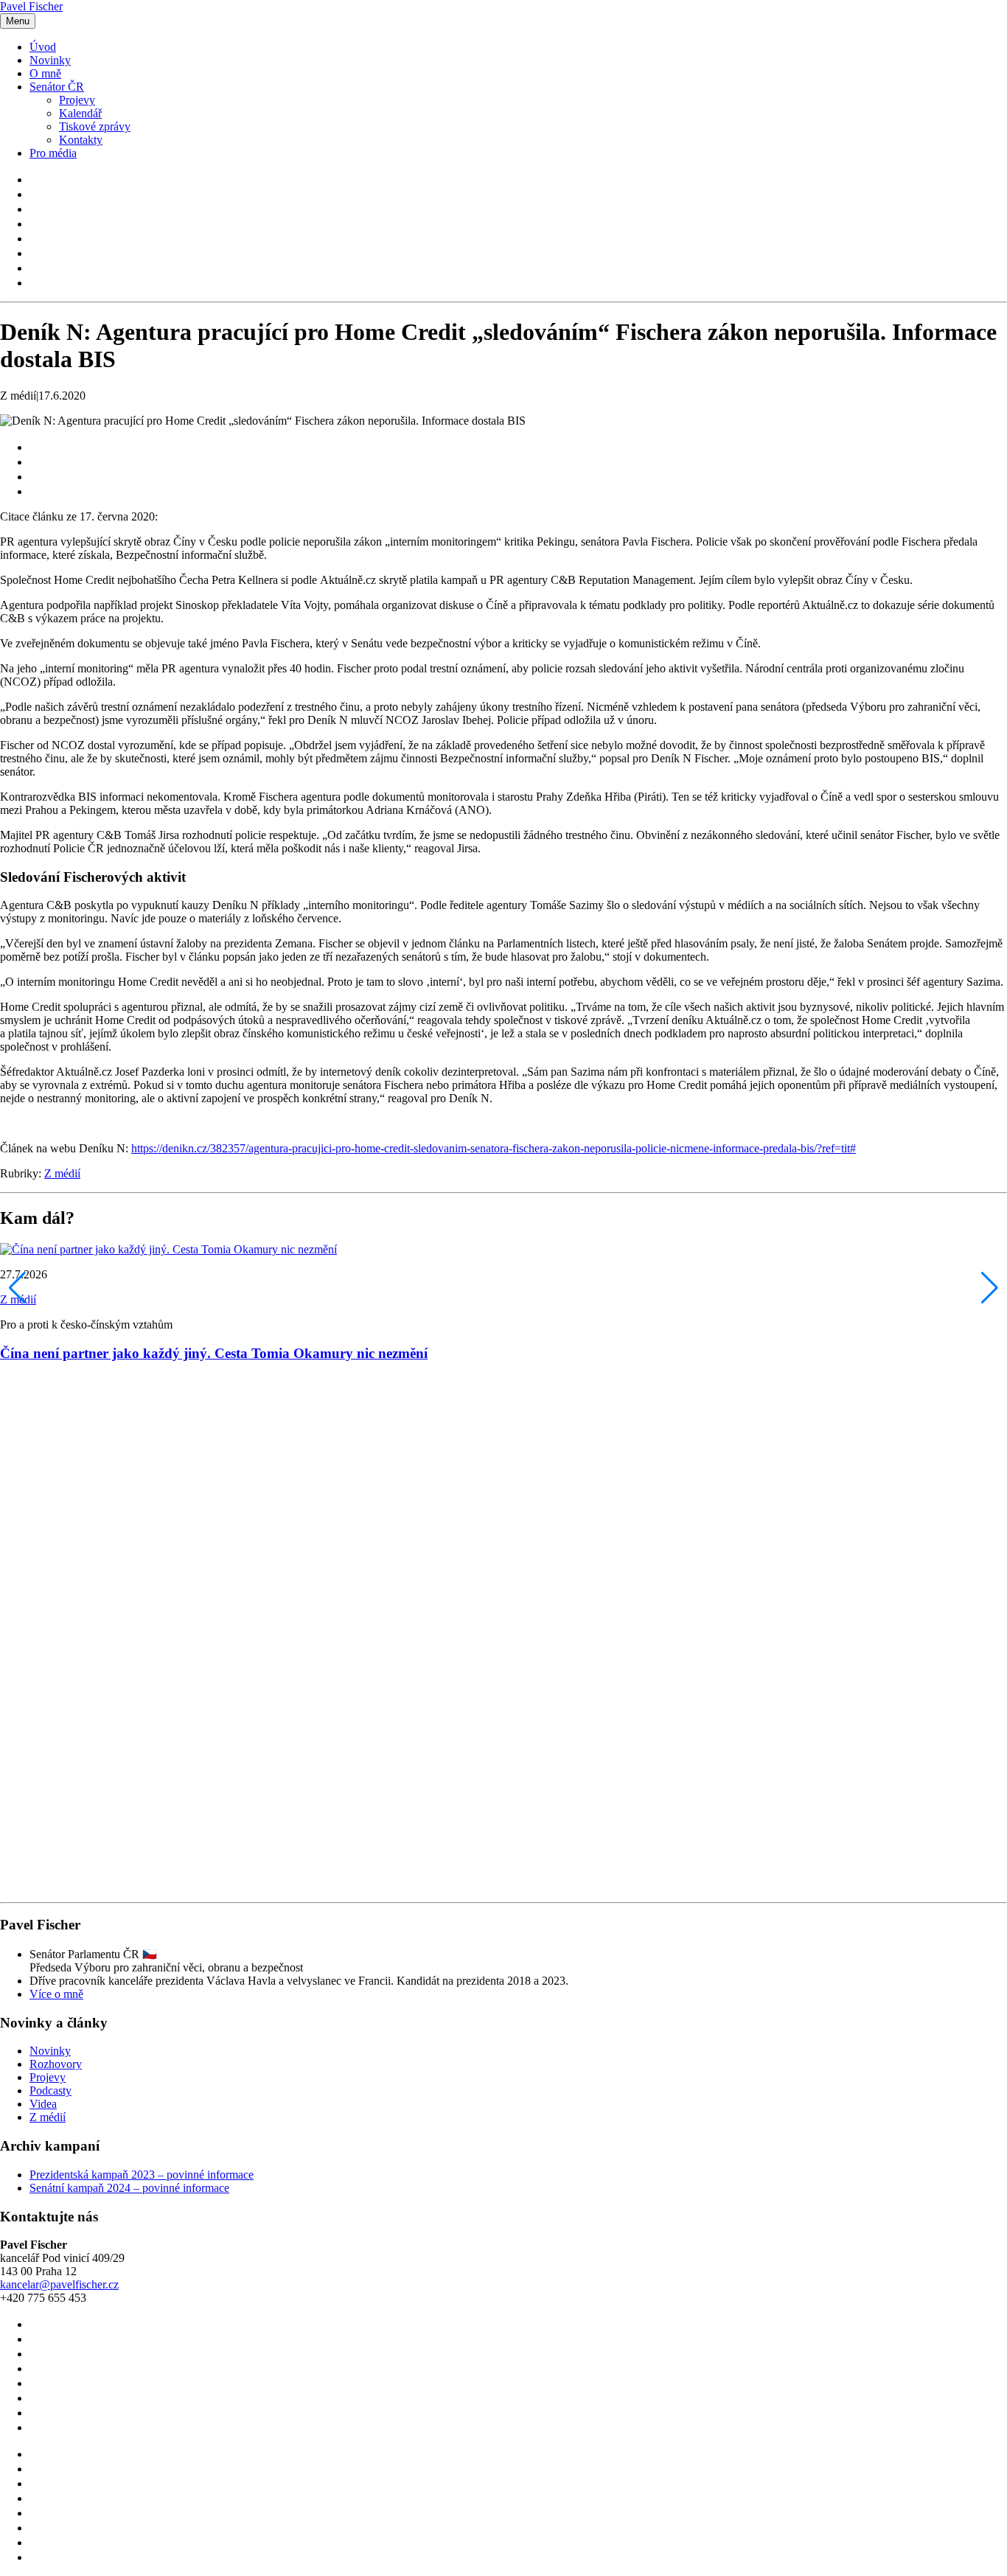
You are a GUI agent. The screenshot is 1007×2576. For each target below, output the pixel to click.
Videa (43, 2104)
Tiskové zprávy (95, 126)
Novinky (50, 60)
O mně (45, 73)
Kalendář (80, 113)
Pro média (53, 153)
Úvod (43, 47)
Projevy (77, 100)
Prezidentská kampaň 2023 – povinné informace (142, 2175)
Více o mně (56, 1994)
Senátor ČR (57, 87)
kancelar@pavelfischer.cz (59, 2284)
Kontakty (81, 140)
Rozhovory (56, 2064)
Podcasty (50, 2091)
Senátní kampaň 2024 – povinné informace (129, 2188)
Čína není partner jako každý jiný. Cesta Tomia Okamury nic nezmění (214, 1353)
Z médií (62, 1173)
